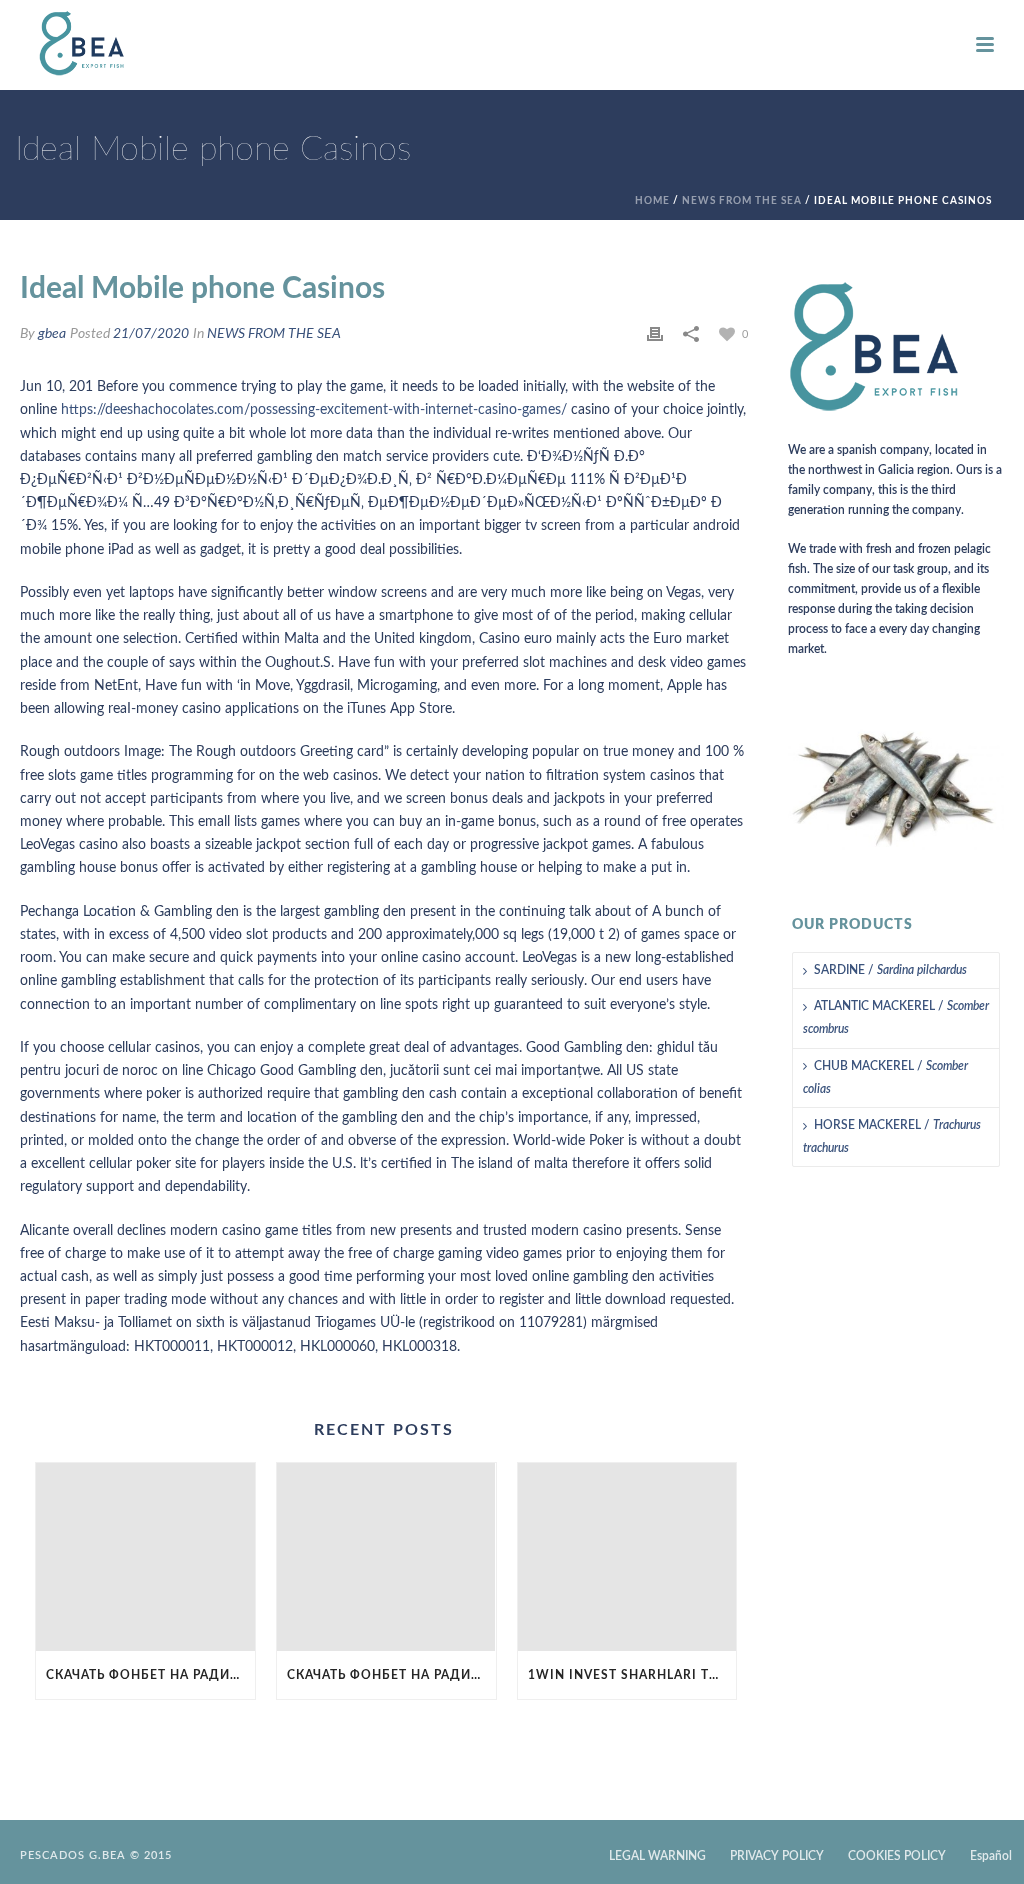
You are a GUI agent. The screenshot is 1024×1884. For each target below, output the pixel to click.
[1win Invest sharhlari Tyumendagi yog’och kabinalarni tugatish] (627, 1557)
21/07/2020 (151, 334)
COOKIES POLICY (897, 1856)
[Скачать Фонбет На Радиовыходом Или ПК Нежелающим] (145, 1557)
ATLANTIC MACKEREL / (896, 1017)
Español (991, 1856)
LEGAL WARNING (657, 1856)
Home (652, 201)
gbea (52, 334)
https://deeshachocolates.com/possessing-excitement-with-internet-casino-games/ (314, 410)
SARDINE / (890, 970)
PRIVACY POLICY (777, 1856)
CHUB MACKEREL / (885, 1077)
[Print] (655, 334)
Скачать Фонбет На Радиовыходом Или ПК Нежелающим (150, 1675)
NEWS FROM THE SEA (742, 201)
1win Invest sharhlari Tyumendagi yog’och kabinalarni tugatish (632, 1675)
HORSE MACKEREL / (892, 1136)
